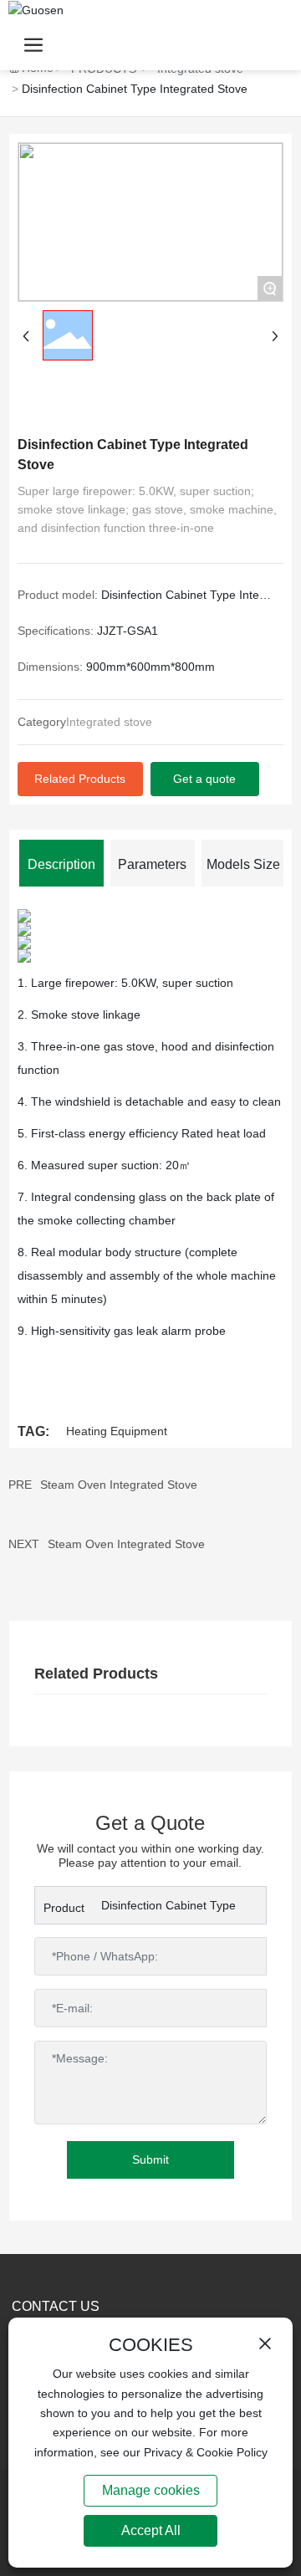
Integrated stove (109, 722)
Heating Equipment (117, 1431)
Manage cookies (151, 2490)
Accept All (151, 2530)
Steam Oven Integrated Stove (119, 1485)
